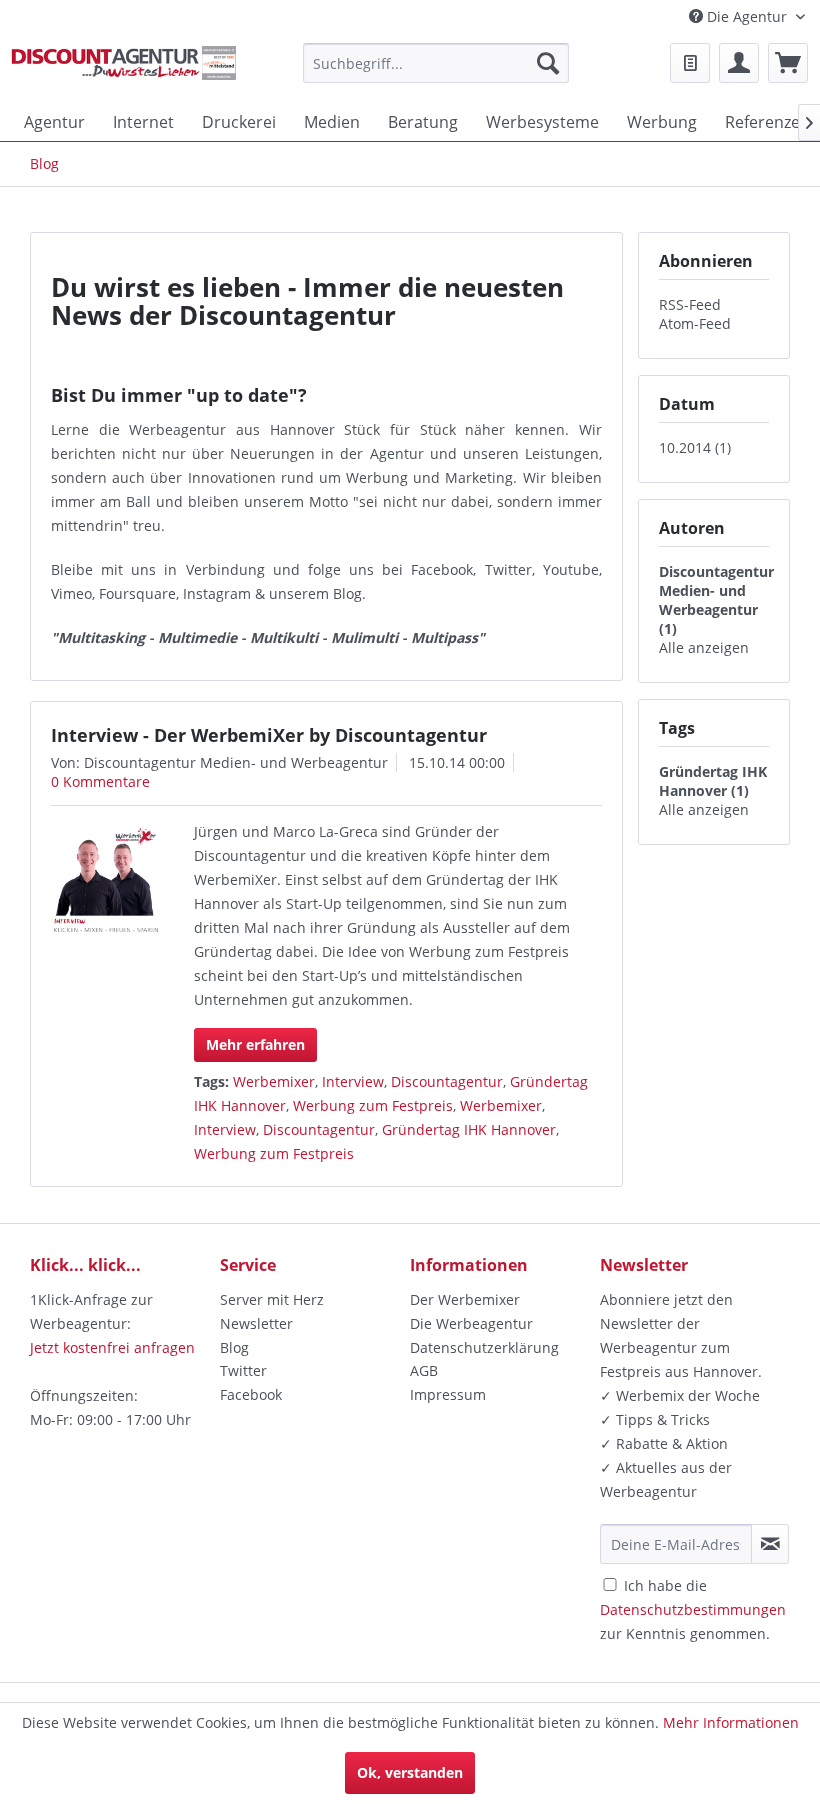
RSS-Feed (690, 304)
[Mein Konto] (739, 63)
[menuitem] (436, 63)
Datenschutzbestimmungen (693, 1609)
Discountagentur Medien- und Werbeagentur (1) (716, 600)
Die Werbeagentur (471, 1323)
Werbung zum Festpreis (373, 1105)
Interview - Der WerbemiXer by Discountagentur (269, 735)
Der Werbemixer (465, 1299)
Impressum (448, 1394)
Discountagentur (447, 1081)
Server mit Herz (272, 1299)
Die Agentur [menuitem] (747, 16)
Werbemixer (274, 1081)
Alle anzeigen (704, 647)
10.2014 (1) (695, 447)
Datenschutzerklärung (484, 1347)
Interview (353, 1081)
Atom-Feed (695, 323)
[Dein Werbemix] (788, 63)
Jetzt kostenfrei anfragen (112, 1347)
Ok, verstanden (410, 1772)
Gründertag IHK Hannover (469, 1129)
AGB (424, 1370)
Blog (234, 1347)
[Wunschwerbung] (690, 63)
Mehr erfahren (255, 1044)
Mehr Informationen (731, 1722)
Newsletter (256, 1323)
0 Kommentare (100, 781)
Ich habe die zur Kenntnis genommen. (693, 1609)
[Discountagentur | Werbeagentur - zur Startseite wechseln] (123, 68)
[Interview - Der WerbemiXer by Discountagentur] (106, 881)
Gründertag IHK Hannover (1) (713, 781)
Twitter (243, 1370)
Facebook (251, 1394)
